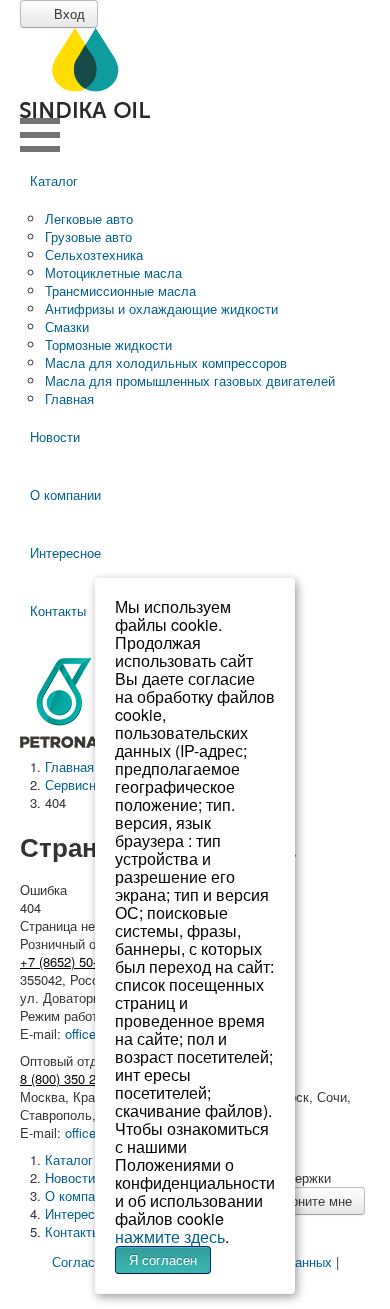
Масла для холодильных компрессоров (166, 362)
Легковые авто (89, 218)
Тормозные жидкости (108, 344)
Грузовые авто (88, 236)
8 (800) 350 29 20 (70, 1078)
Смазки (67, 326)
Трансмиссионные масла (120, 290)
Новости (55, 436)
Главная (69, 398)
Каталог (54, 180)
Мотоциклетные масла (113, 272)
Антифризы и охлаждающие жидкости (161, 308)
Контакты (73, 1231)
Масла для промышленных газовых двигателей (190, 380)
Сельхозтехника (94, 254)
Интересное (65, 552)
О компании (65, 494)
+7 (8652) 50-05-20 (74, 961)
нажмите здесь (170, 1236)
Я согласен (163, 1259)
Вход (67, 13)
